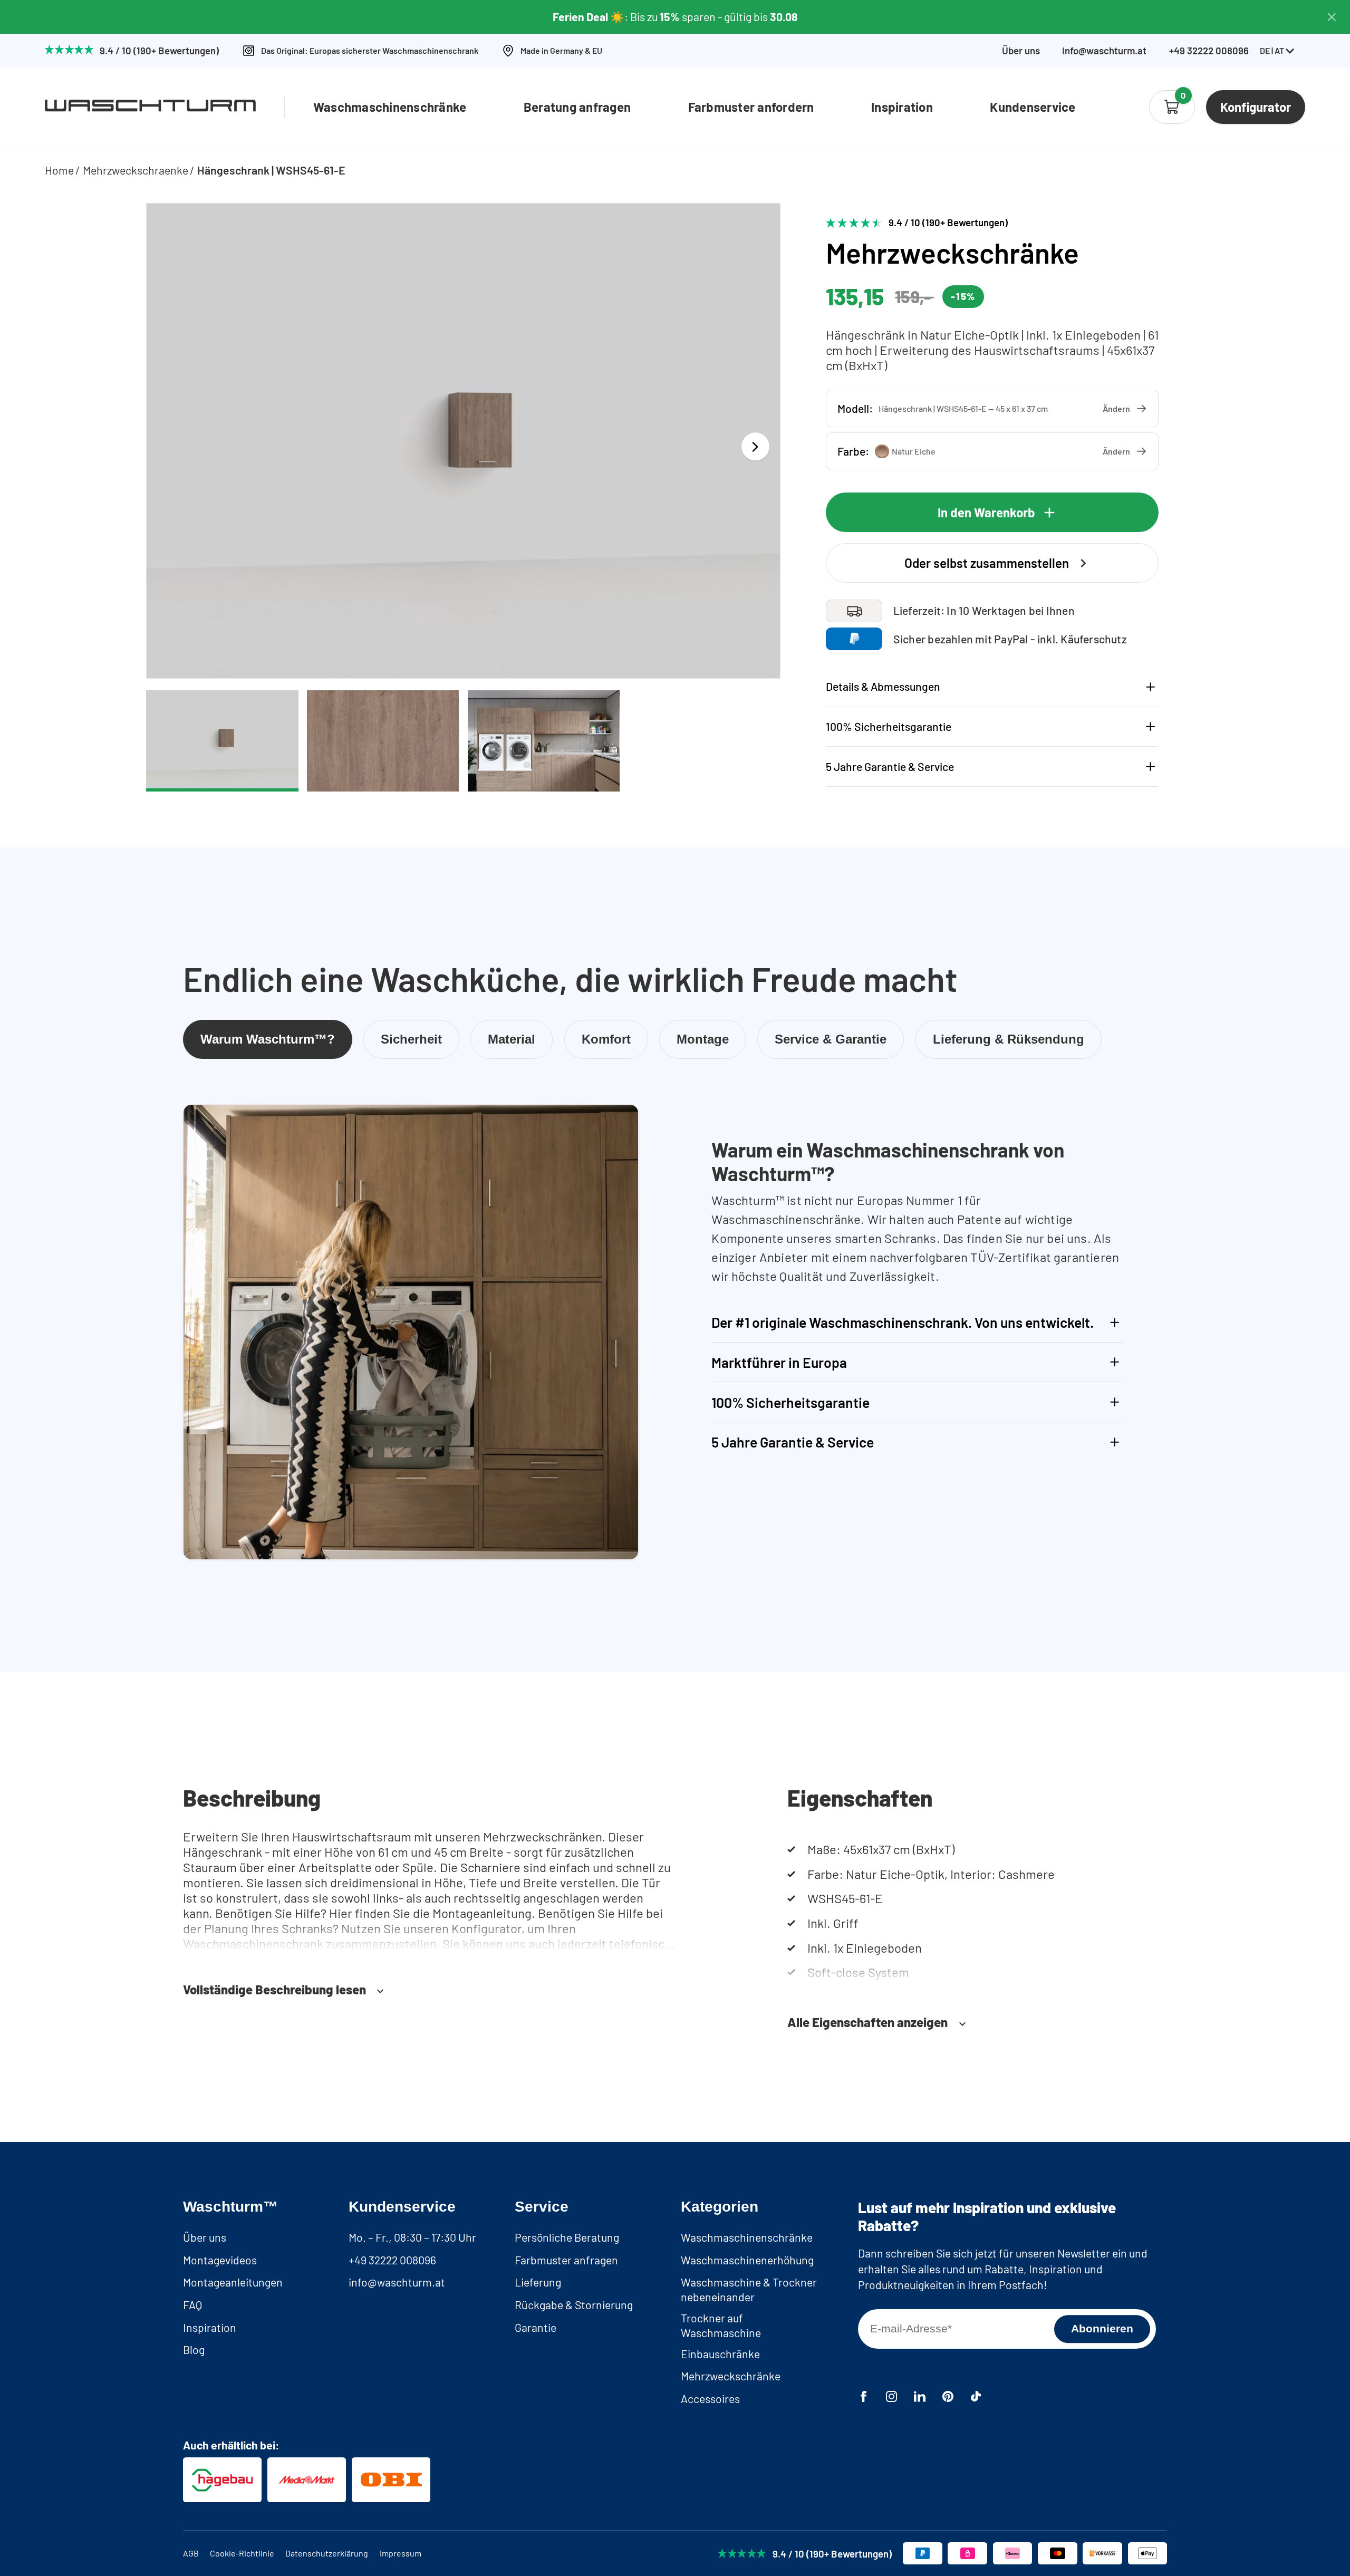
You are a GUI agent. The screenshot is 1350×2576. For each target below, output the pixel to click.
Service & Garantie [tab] (831, 1039)
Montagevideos (220, 2260)
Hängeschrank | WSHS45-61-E (271, 170)
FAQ (192, 2305)
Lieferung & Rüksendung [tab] (1009, 1039)
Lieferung (538, 2282)
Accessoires (710, 2399)
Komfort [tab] (606, 1039)
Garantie (536, 2327)
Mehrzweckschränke (731, 2376)
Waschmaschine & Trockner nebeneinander (749, 2289)
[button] (992, 408)
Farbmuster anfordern (751, 107)
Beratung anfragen (577, 107)
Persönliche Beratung (567, 2237)
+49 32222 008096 (392, 2260)
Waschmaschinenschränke (390, 107)
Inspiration (902, 107)
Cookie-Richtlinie (242, 2553)
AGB (191, 2553)
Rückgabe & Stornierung (574, 2305)
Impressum (401, 2553)
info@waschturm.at (1104, 51)
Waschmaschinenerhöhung (747, 2260)
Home (59, 170)
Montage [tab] (703, 1039)
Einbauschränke (720, 2354)
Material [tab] (512, 1039)
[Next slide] (755, 446)
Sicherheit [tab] (411, 1039)
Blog (194, 2350)
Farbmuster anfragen (566, 2260)
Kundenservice (1033, 107)
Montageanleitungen (233, 2282)
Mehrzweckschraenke (136, 170)
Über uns (1021, 51)
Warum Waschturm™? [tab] (268, 1039)
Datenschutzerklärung (327, 2553)
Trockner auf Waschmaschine (721, 2325)
